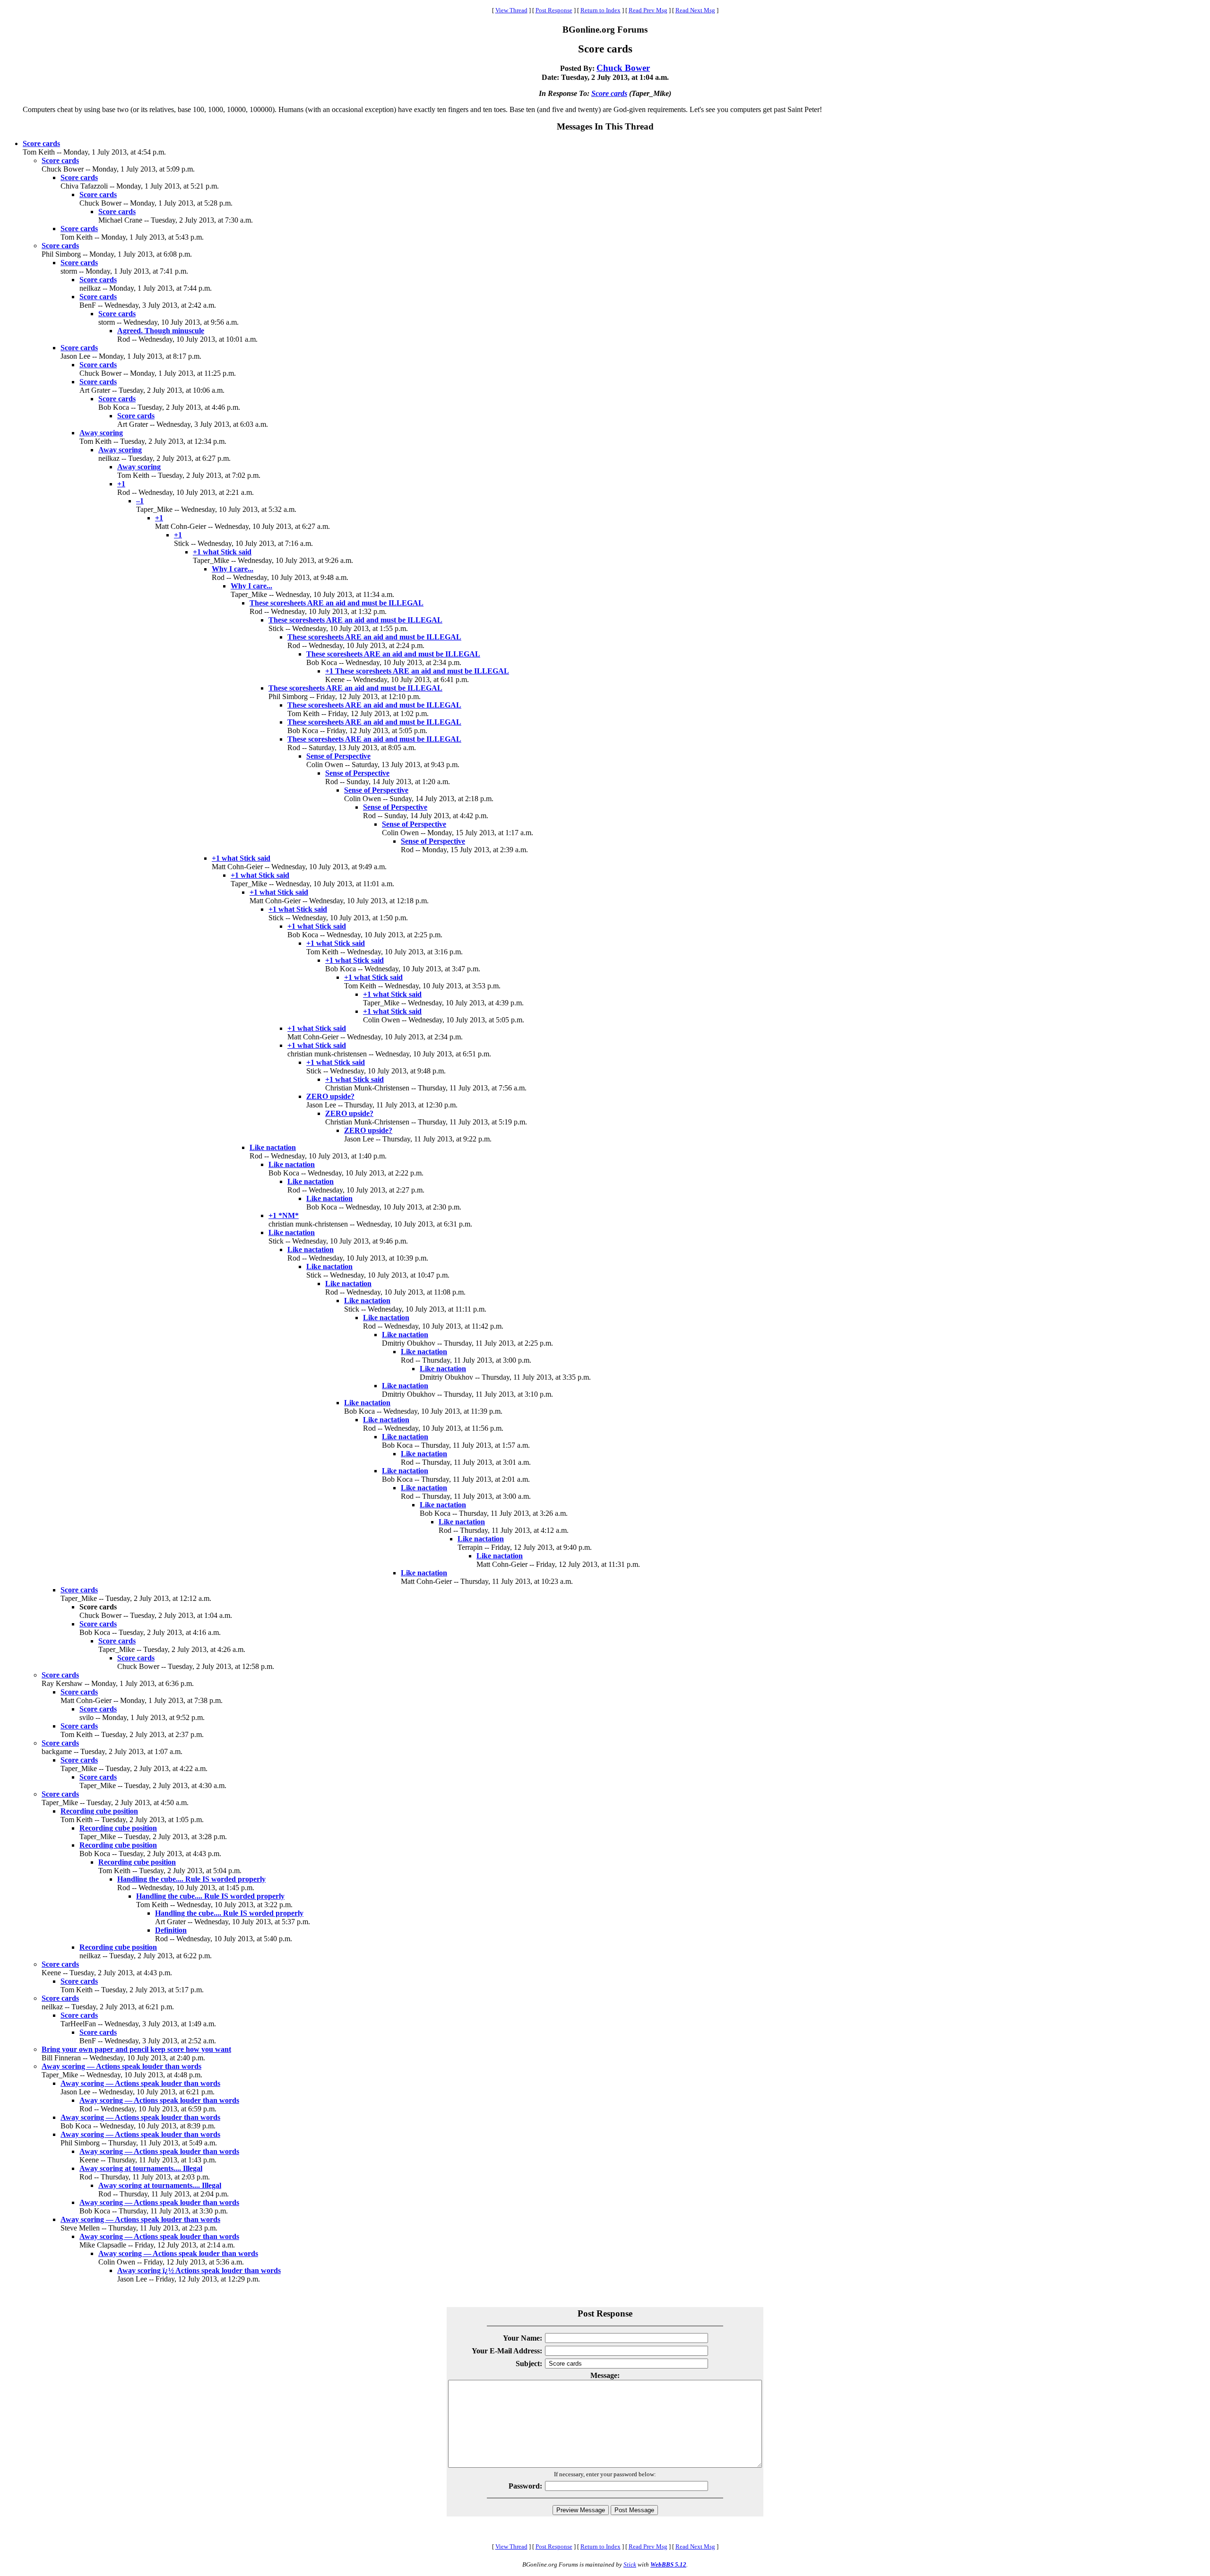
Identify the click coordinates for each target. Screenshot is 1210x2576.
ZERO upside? (330, 1096)
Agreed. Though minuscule (161, 331)
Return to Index (601, 10)
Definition (171, 1930)
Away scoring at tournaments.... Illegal (141, 2168)
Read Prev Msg (648, 10)
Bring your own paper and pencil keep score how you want (136, 2049)
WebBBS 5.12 (668, 2564)
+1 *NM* (284, 1215)
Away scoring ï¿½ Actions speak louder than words (199, 2270)
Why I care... (233, 569)
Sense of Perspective (338, 756)
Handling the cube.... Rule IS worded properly (191, 1879)
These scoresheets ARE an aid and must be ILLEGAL (337, 603)
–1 (140, 501)
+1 (121, 484)
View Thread (511, 10)
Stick (630, 2564)
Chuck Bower (623, 68)
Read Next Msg (695, 10)
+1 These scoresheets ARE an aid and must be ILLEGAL (417, 671)
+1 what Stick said (222, 552)
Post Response (554, 10)
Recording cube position (99, 1811)
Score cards (609, 93)
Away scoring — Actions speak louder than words (121, 2066)
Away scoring (101, 433)
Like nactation (273, 1147)
